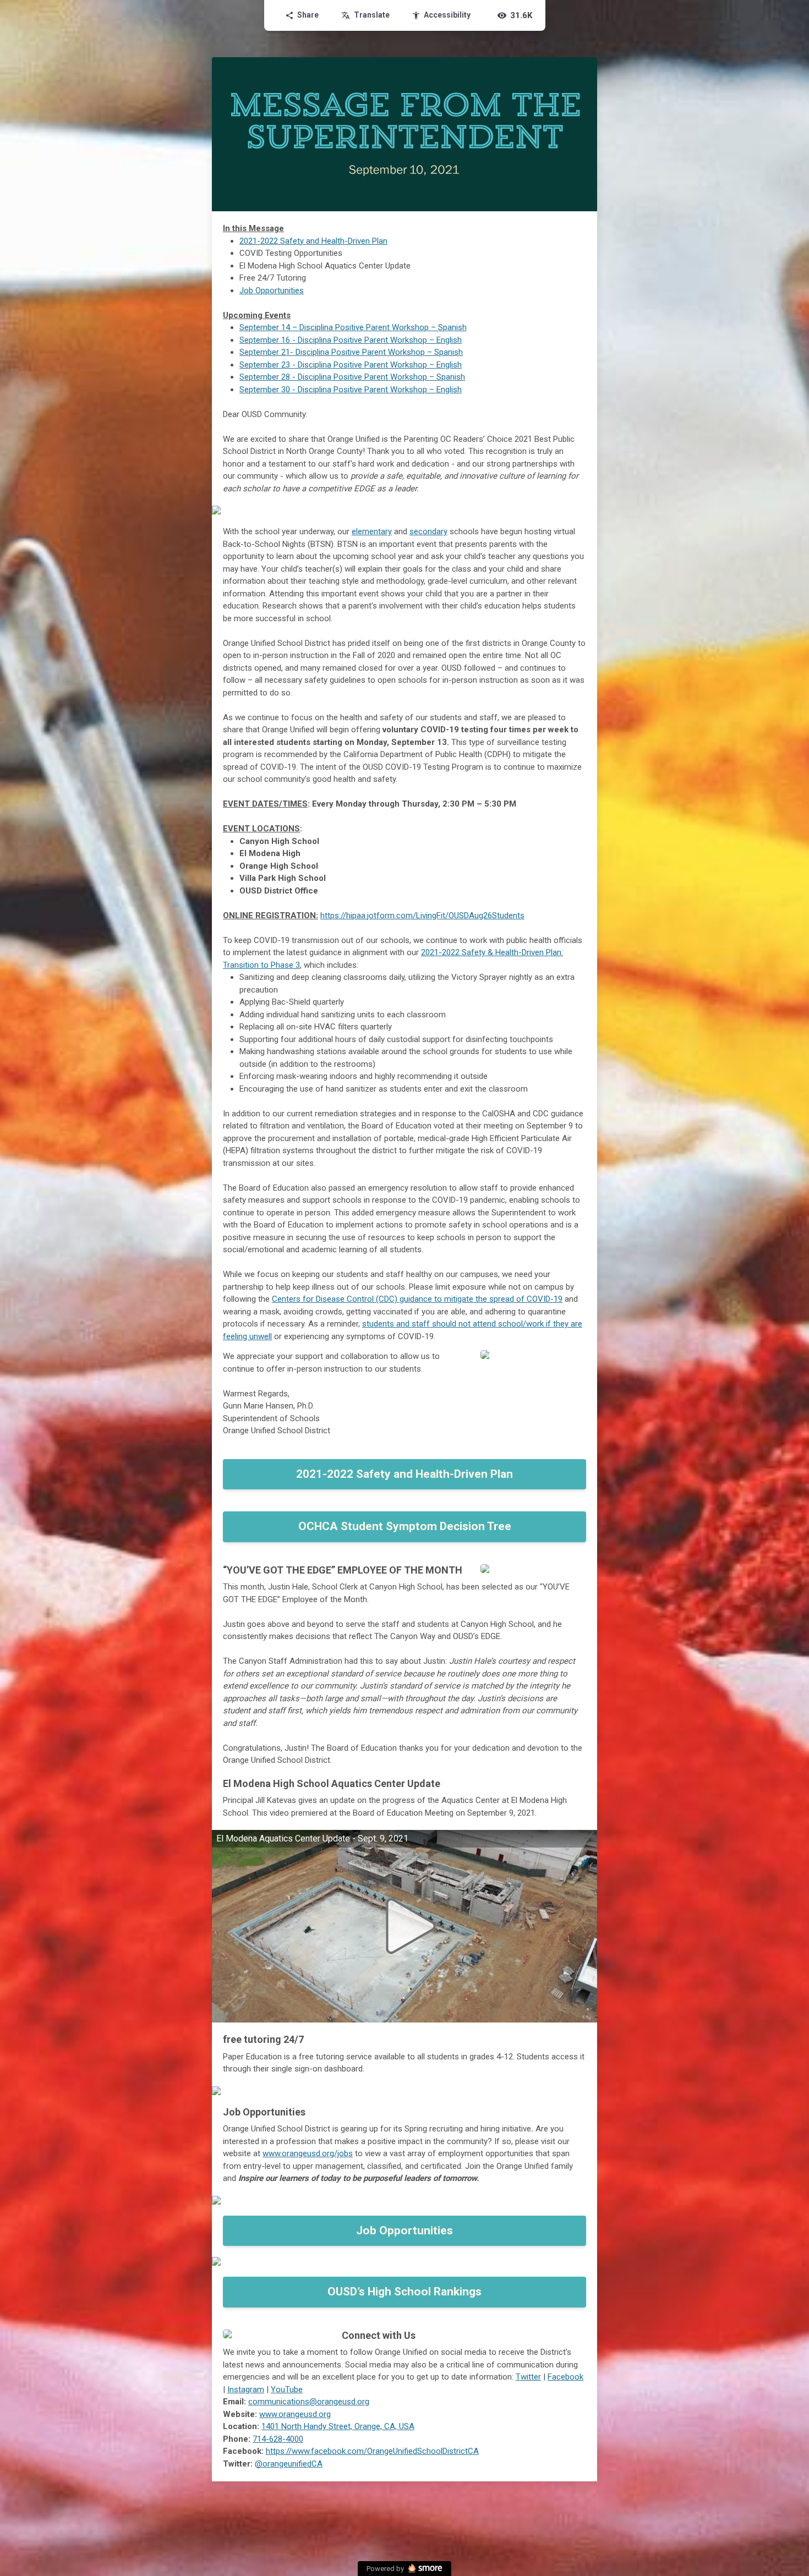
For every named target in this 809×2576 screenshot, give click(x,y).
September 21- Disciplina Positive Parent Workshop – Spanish (351, 352)
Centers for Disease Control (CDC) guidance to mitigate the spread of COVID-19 (417, 1299)
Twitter (528, 2377)
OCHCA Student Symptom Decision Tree (405, 1526)
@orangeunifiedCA (289, 2464)
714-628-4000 (278, 2439)
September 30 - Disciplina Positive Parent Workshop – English (351, 390)
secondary (428, 531)
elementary (372, 531)
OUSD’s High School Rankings (404, 2292)
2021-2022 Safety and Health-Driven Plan (313, 241)
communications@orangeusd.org (309, 2402)
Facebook (565, 2377)
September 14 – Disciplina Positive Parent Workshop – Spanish (353, 327)
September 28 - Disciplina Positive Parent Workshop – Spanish (352, 377)
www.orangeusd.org (295, 2414)
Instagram (246, 2389)
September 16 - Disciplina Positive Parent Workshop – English (351, 340)
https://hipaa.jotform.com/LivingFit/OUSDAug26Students (422, 916)
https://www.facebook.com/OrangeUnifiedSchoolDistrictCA (372, 2451)
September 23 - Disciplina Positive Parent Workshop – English (351, 365)
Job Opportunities (272, 291)
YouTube (287, 2389)
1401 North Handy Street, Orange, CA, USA (338, 2426)
